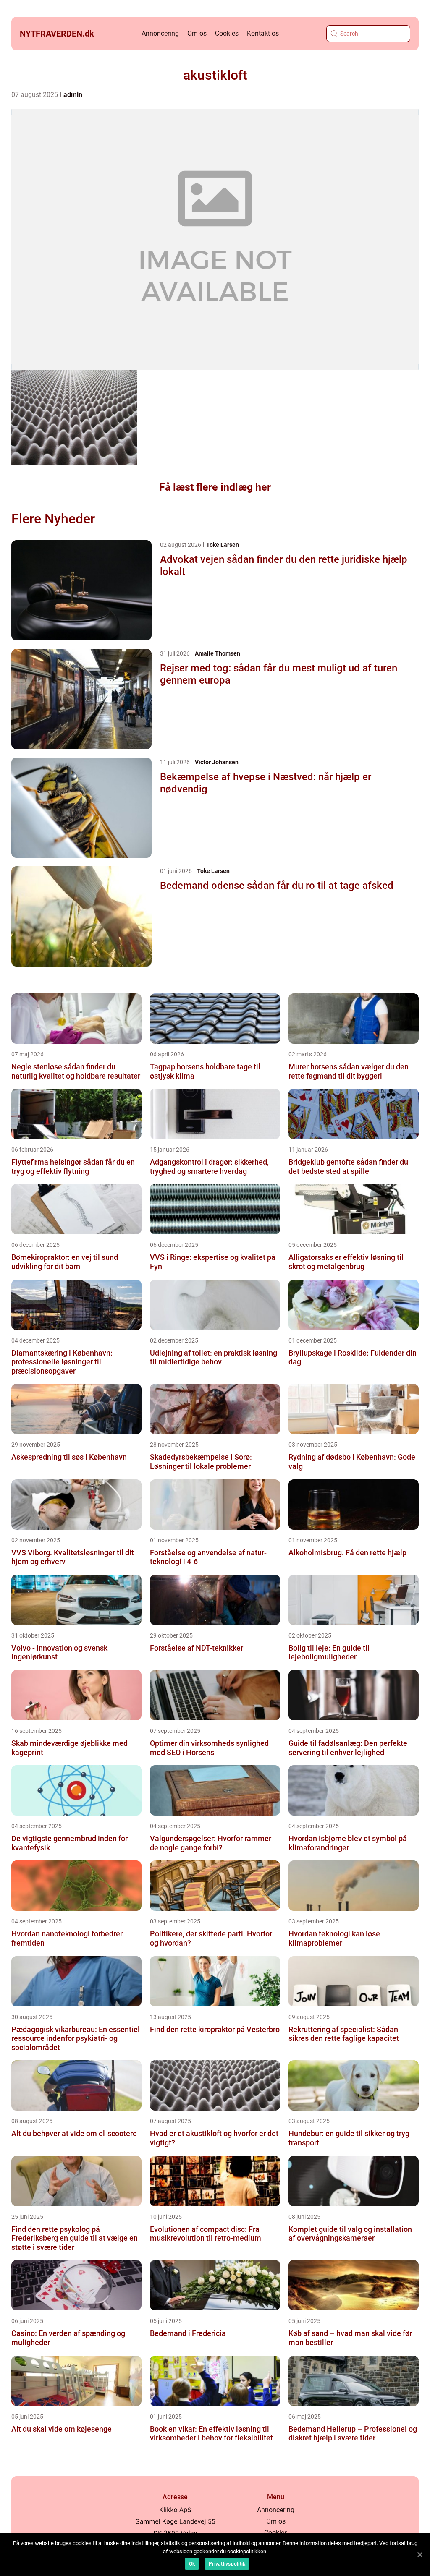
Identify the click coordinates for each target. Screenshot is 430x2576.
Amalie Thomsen (218, 653)
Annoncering (160, 33)
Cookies (227, 33)
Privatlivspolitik (227, 2564)
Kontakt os (263, 33)
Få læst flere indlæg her (215, 487)
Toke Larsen (223, 545)
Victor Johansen (217, 762)
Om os (197, 33)
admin (73, 95)
